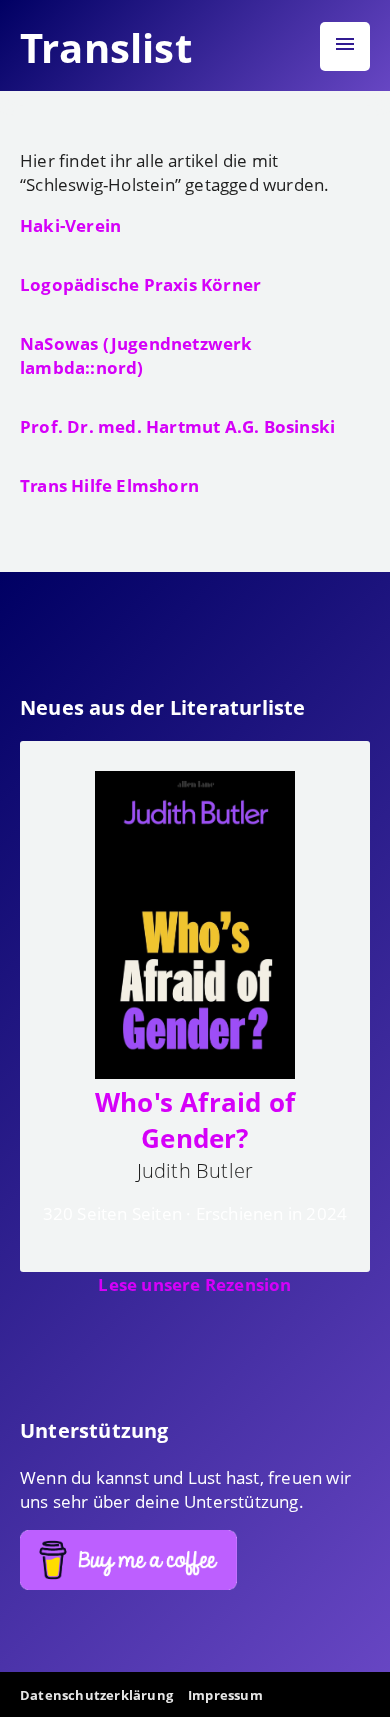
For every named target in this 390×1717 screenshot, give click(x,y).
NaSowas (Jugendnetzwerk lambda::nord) (136, 355)
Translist (106, 47)
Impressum (225, 1695)
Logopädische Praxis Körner (140, 284)
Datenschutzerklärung (96, 1695)
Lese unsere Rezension (194, 1284)
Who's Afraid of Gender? (195, 1120)
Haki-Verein (70, 225)
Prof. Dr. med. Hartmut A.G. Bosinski (177, 426)
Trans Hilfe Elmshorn (109, 485)
